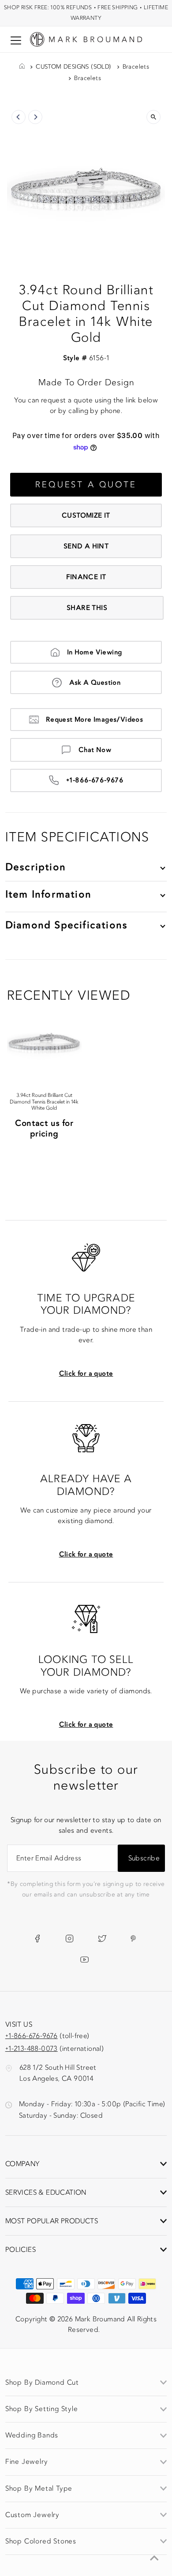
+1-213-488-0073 (32, 2049)
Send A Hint (86, 546)
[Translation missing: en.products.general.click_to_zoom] (153, 117)
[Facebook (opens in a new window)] (37, 1938)
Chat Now (95, 750)
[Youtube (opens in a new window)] (84, 1959)
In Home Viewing (95, 652)
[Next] (35, 117)
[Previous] (19, 117)
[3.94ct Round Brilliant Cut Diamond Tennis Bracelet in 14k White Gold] (44, 1041)
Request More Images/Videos (94, 720)
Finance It (86, 577)
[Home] (22, 67)
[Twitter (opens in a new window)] (102, 1938)
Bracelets (136, 67)
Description (36, 867)
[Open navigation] (16, 40)
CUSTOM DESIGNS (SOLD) (73, 67)
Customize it (86, 515)
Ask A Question (95, 683)
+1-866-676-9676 (95, 780)
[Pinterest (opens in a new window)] (133, 1938)
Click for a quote (86, 1374)
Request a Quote (86, 485)
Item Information (48, 894)
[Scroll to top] (154, 2558)
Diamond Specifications (66, 925)
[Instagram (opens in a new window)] (69, 1938)
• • (86, 13)
